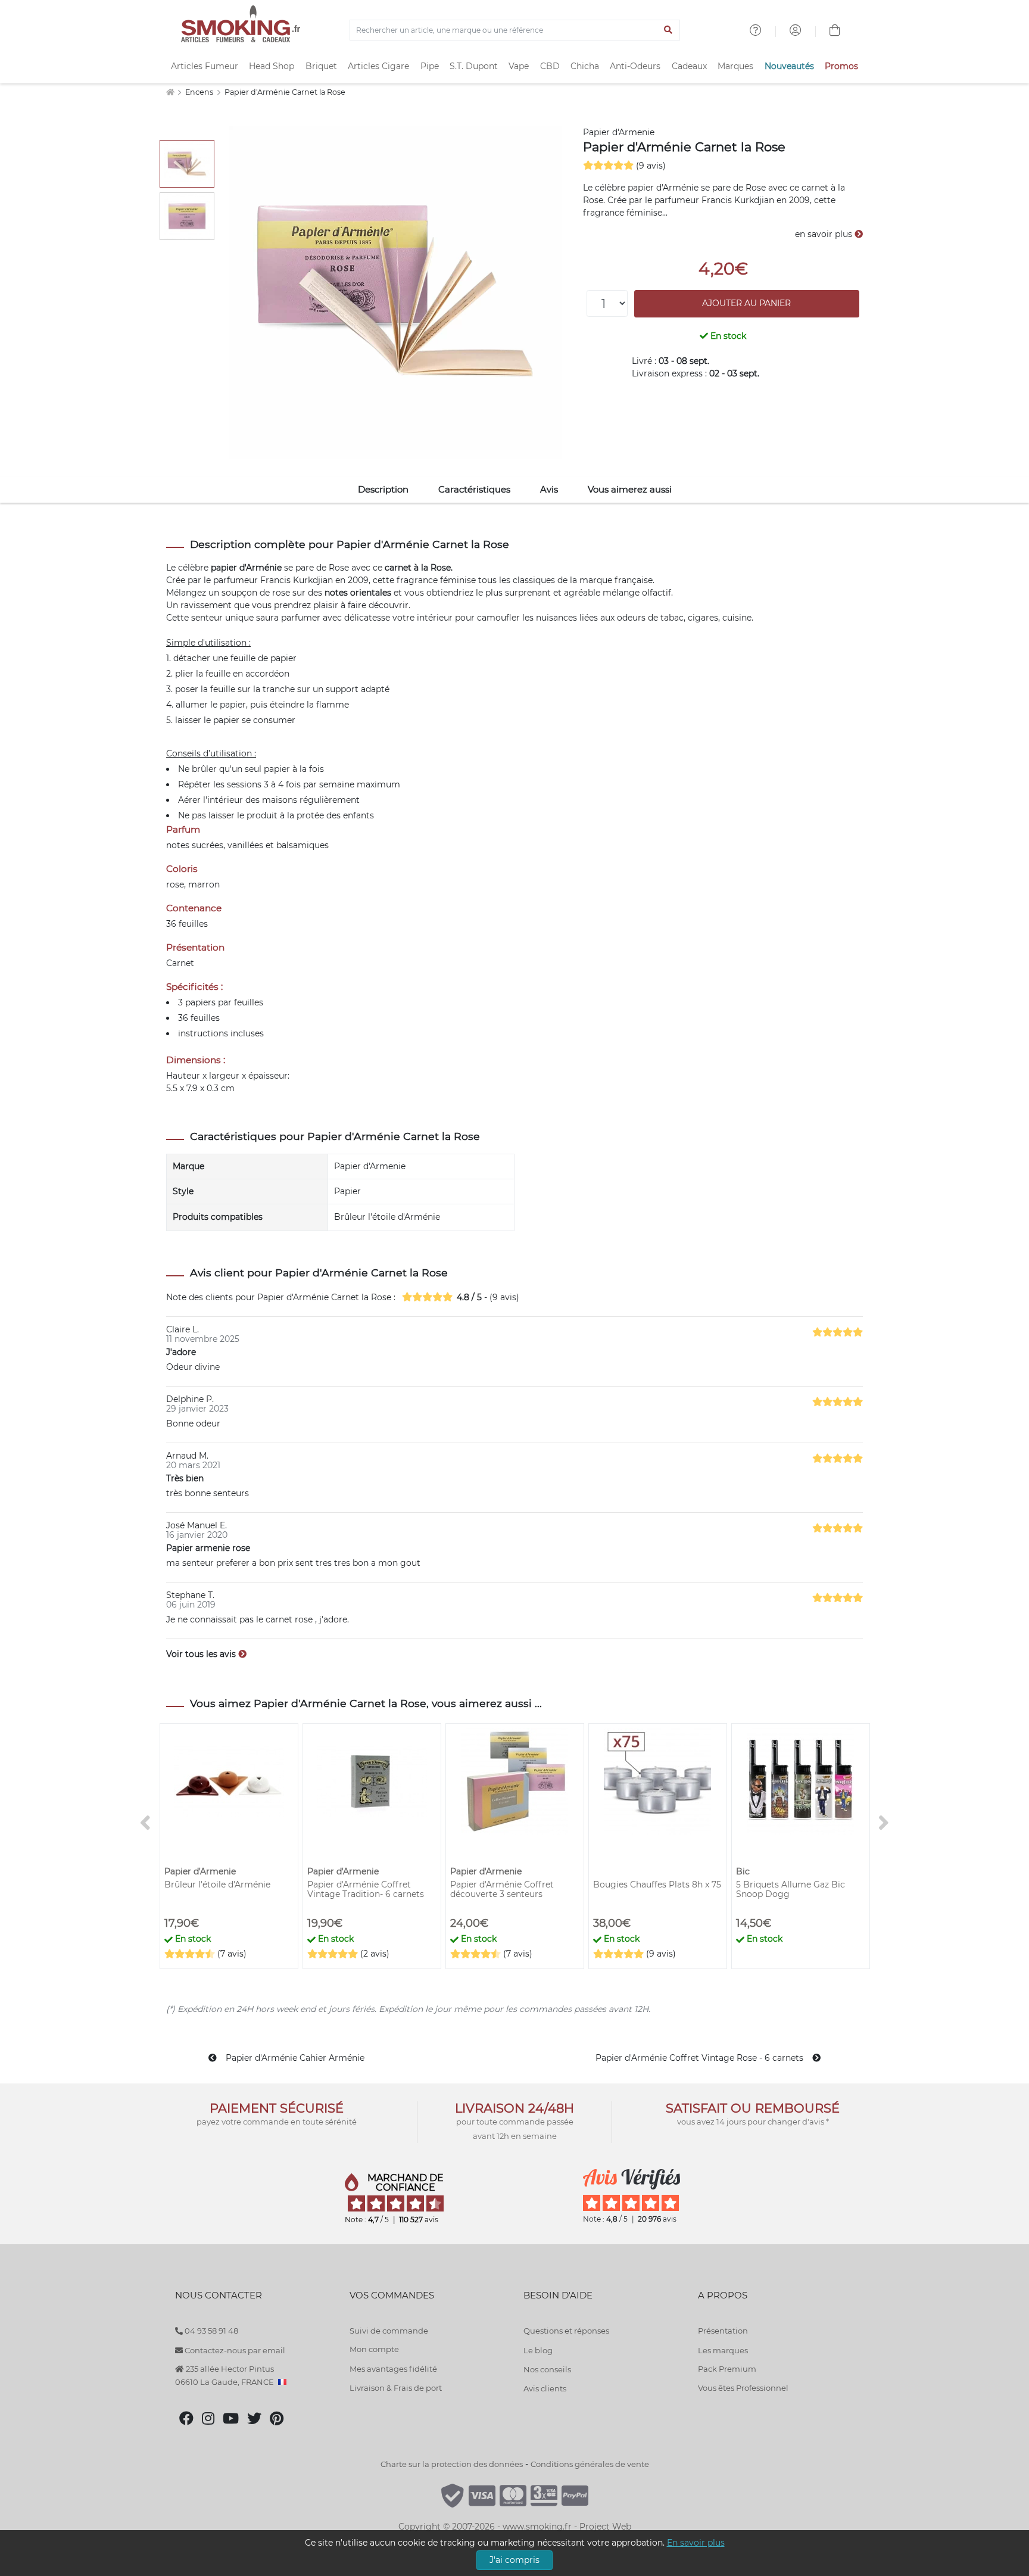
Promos (841, 66)
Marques (735, 66)
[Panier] (835, 32)
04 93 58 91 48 (211, 2331)
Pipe (430, 66)
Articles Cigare (378, 66)
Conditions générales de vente (590, 2464)
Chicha (585, 66)
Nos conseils (547, 2369)
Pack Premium (727, 2369)
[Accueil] (170, 92)
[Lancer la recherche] (668, 30)
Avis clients (545, 2388)
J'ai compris (514, 2560)
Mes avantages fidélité (393, 2369)
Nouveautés (789, 66)
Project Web (605, 2527)
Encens (200, 92)
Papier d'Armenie (619, 132)
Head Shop (272, 66)
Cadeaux (689, 66)
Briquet (321, 66)
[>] (884, 1823)
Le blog (538, 2350)
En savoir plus (696, 2543)
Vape (519, 66)
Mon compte (374, 2349)
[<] (145, 1823)
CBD (550, 66)
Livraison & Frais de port (396, 2388)
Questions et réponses (566, 2331)
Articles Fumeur (205, 66)
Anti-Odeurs (635, 66)
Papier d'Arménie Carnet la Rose (285, 92)
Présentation (723, 2331)
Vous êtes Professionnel (743, 2388)
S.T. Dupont (474, 66)
